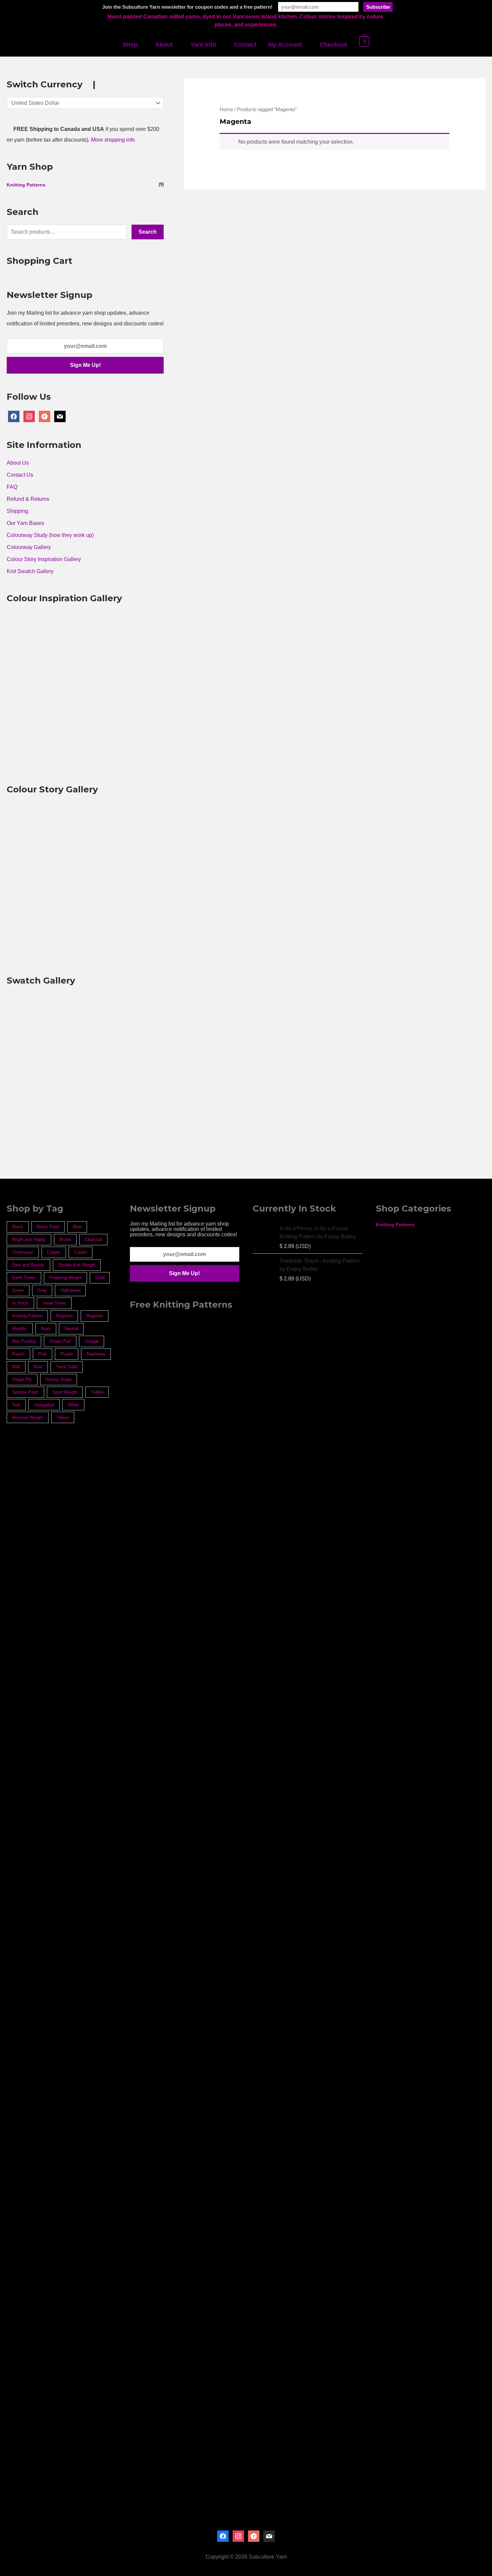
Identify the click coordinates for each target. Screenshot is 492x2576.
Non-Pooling (24, 1341)
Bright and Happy (29, 1239)
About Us (18, 463)
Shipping (17, 511)
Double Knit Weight (77, 1265)
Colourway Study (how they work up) (50, 535)
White (73, 1405)
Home (226, 109)
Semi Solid (67, 1367)
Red (16, 1367)
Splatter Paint (25, 1392)
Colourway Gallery (29, 547)
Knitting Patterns (26, 185)
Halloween (70, 1290)
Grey (42, 1290)
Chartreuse (23, 1252)
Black (18, 1227)
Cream (81, 1252)
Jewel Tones (54, 1303)
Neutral (71, 1329)
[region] (185, 1866)
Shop (130, 45)
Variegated (44, 1405)
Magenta (64, 1316)
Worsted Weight (27, 1418)
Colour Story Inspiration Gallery (44, 559)
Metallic (20, 1329)
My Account (285, 45)
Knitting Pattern (27, 1316)
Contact (245, 45)
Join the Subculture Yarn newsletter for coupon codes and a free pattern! (187, 7)
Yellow (63, 1418)
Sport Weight (65, 1392)
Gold (100, 1278)
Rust (38, 1367)
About (164, 45)
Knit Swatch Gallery (30, 571)
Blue (77, 1227)
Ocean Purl (60, 1341)
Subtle (97, 1392)
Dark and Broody (28, 1265)
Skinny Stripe (59, 1379)
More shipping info (113, 140)
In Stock (20, 1303)
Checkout (333, 45)
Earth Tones (24, 1278)
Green (18, 1290)
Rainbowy (96, 1354)
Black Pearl (48, 1227)
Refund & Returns (28, 499)
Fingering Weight (65, 1278)
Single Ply (22, 1379)
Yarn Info (203, 45)
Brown (65, 1239)
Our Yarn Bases (25, 523)
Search (148, 232)
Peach (18, 1354)
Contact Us (20, 475)
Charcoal (94, 1239)
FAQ (12, 487)
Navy (46, 1329)
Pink (43, 1354)
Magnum (95, 1316)
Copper (54, 1252)
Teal (16, 1405)
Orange (92, 1341)
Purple (67, 1354)
